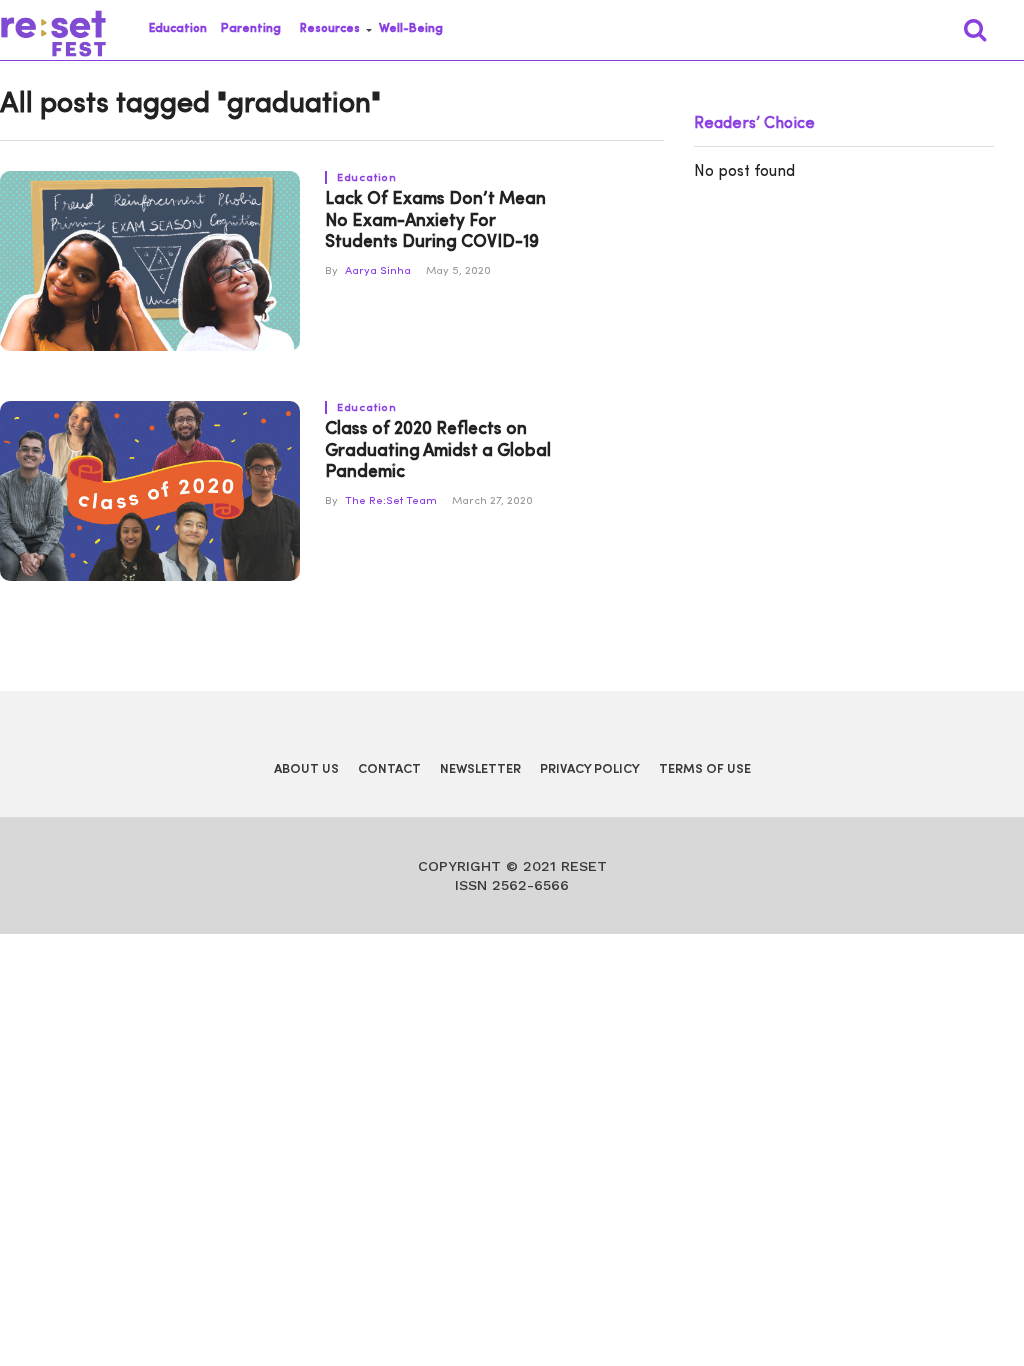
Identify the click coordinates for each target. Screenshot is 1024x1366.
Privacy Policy (590, 769)
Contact (389, 769)
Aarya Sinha (378, 271)
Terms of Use (705, 769)
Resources (330, 29)
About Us (306, 769)
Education (178, 29)
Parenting (251, 29)
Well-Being (411, 29)
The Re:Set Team (391, 501)
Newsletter (480, 769)
